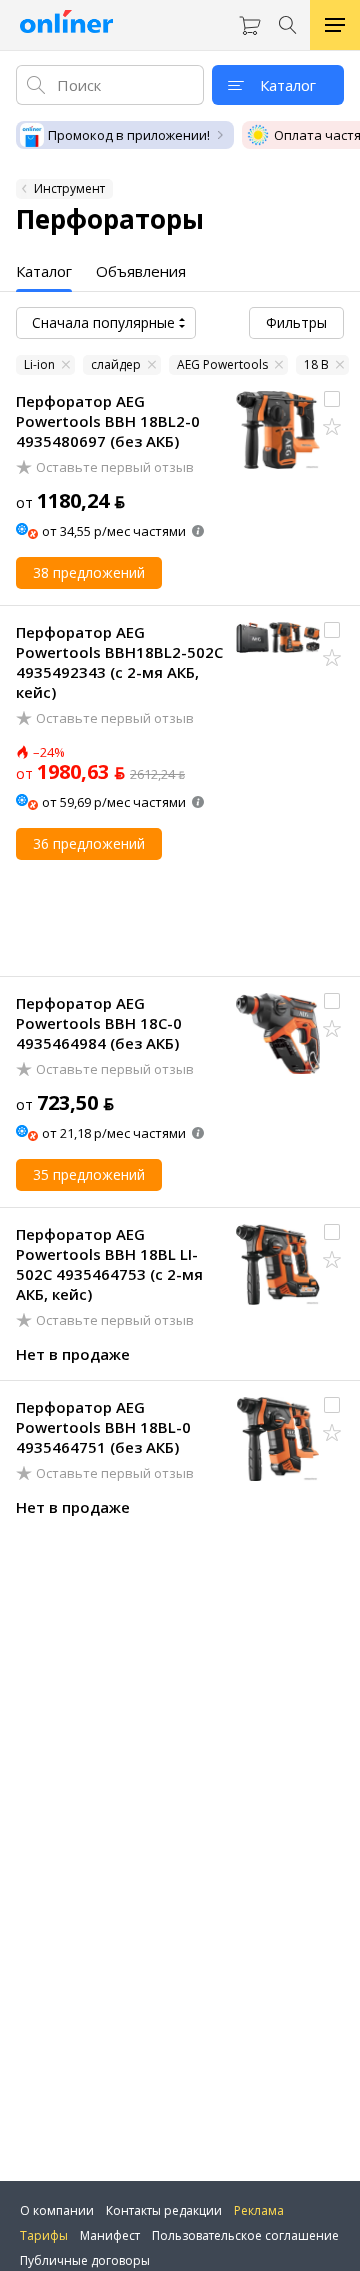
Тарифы (44, 2235)
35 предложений (89, 1174)
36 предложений (89, 843)
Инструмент (69, 188)
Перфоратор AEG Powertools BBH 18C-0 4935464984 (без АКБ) (99, 1023)
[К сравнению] (332, 399)
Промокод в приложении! (129, 135)
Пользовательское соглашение (245, 2235)
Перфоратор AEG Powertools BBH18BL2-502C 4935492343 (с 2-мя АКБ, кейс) (119, 662)
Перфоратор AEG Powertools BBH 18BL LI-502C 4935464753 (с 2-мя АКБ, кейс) (109, 1264)
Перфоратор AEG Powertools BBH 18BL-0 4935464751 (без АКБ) (103, 1427)
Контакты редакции (164, 2210)
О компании (57, 2210)
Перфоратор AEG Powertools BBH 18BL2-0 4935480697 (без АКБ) (108, 421)
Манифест (110, 2235)
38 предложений (89, 572)
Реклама (259, 2210)
